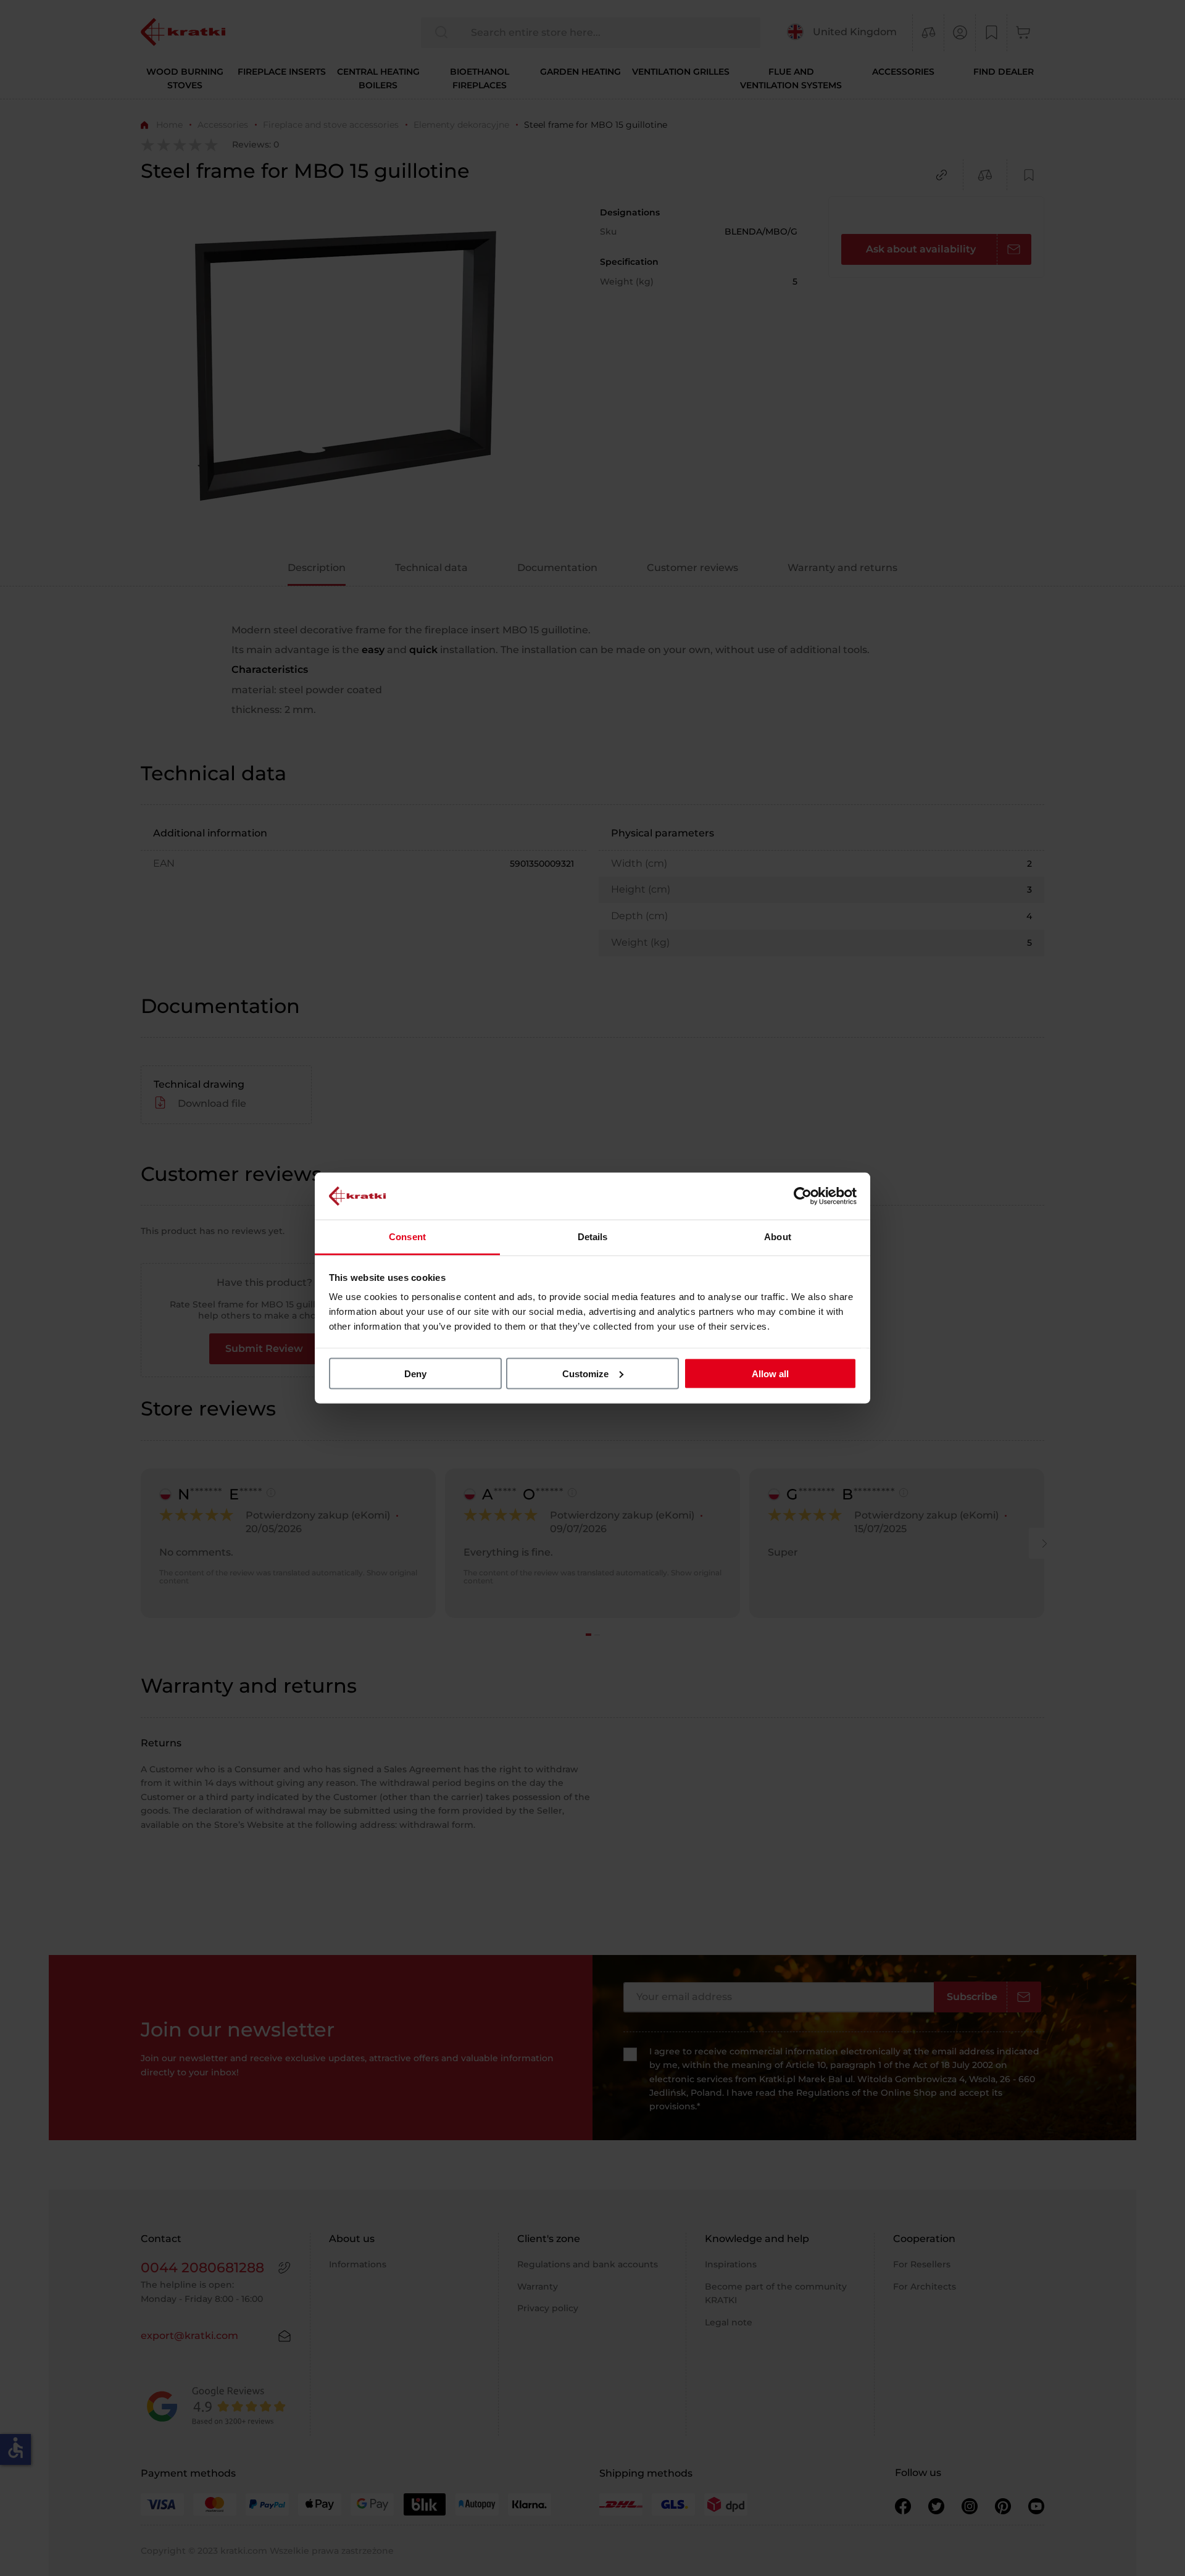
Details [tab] (593, 1237)
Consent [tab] (407, 1237)
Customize (585, 1373)
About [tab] (778, 1237)
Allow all (770, 1373)
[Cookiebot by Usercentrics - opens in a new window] (803, 1196)
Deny (415, 1373)
